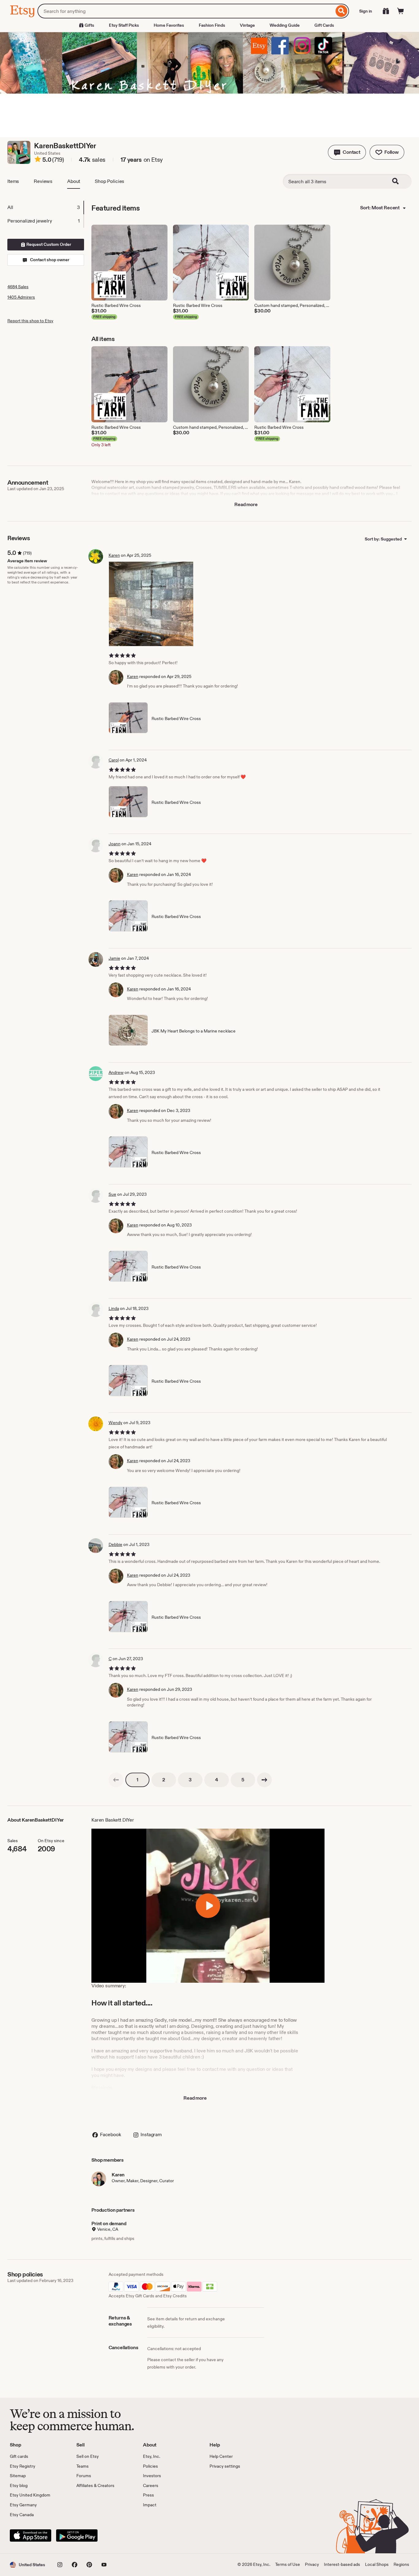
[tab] (45, 207)
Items (13, 181)
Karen (114, 555)
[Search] (342, 11)
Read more (246, 504)
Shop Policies (110, 181)
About (74, 181)
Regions (401, 2564)
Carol (114, 760)
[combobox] (186, 11)
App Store (31, 2535)
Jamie (114, 958)
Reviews (43, 181)
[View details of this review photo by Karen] (151, 604)
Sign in (366, 11)
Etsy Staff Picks (124, 25)
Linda (114, 1308)
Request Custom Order (48, 244)
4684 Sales (18, 287)
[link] (116, 1780)
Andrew (116, 1072)
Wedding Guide (285, 25)
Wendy (115, 1423)
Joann (115, 844)
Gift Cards (324, 25)
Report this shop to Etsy (30, 321)
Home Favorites (169, 25)
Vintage (247, 25)
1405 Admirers (21, 297)
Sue (112, 1194)
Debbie (115, 1544)
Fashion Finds (212, 25)
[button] (347, 152)
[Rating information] (38, 160)
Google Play (77, 2535)
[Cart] (401, 11)
